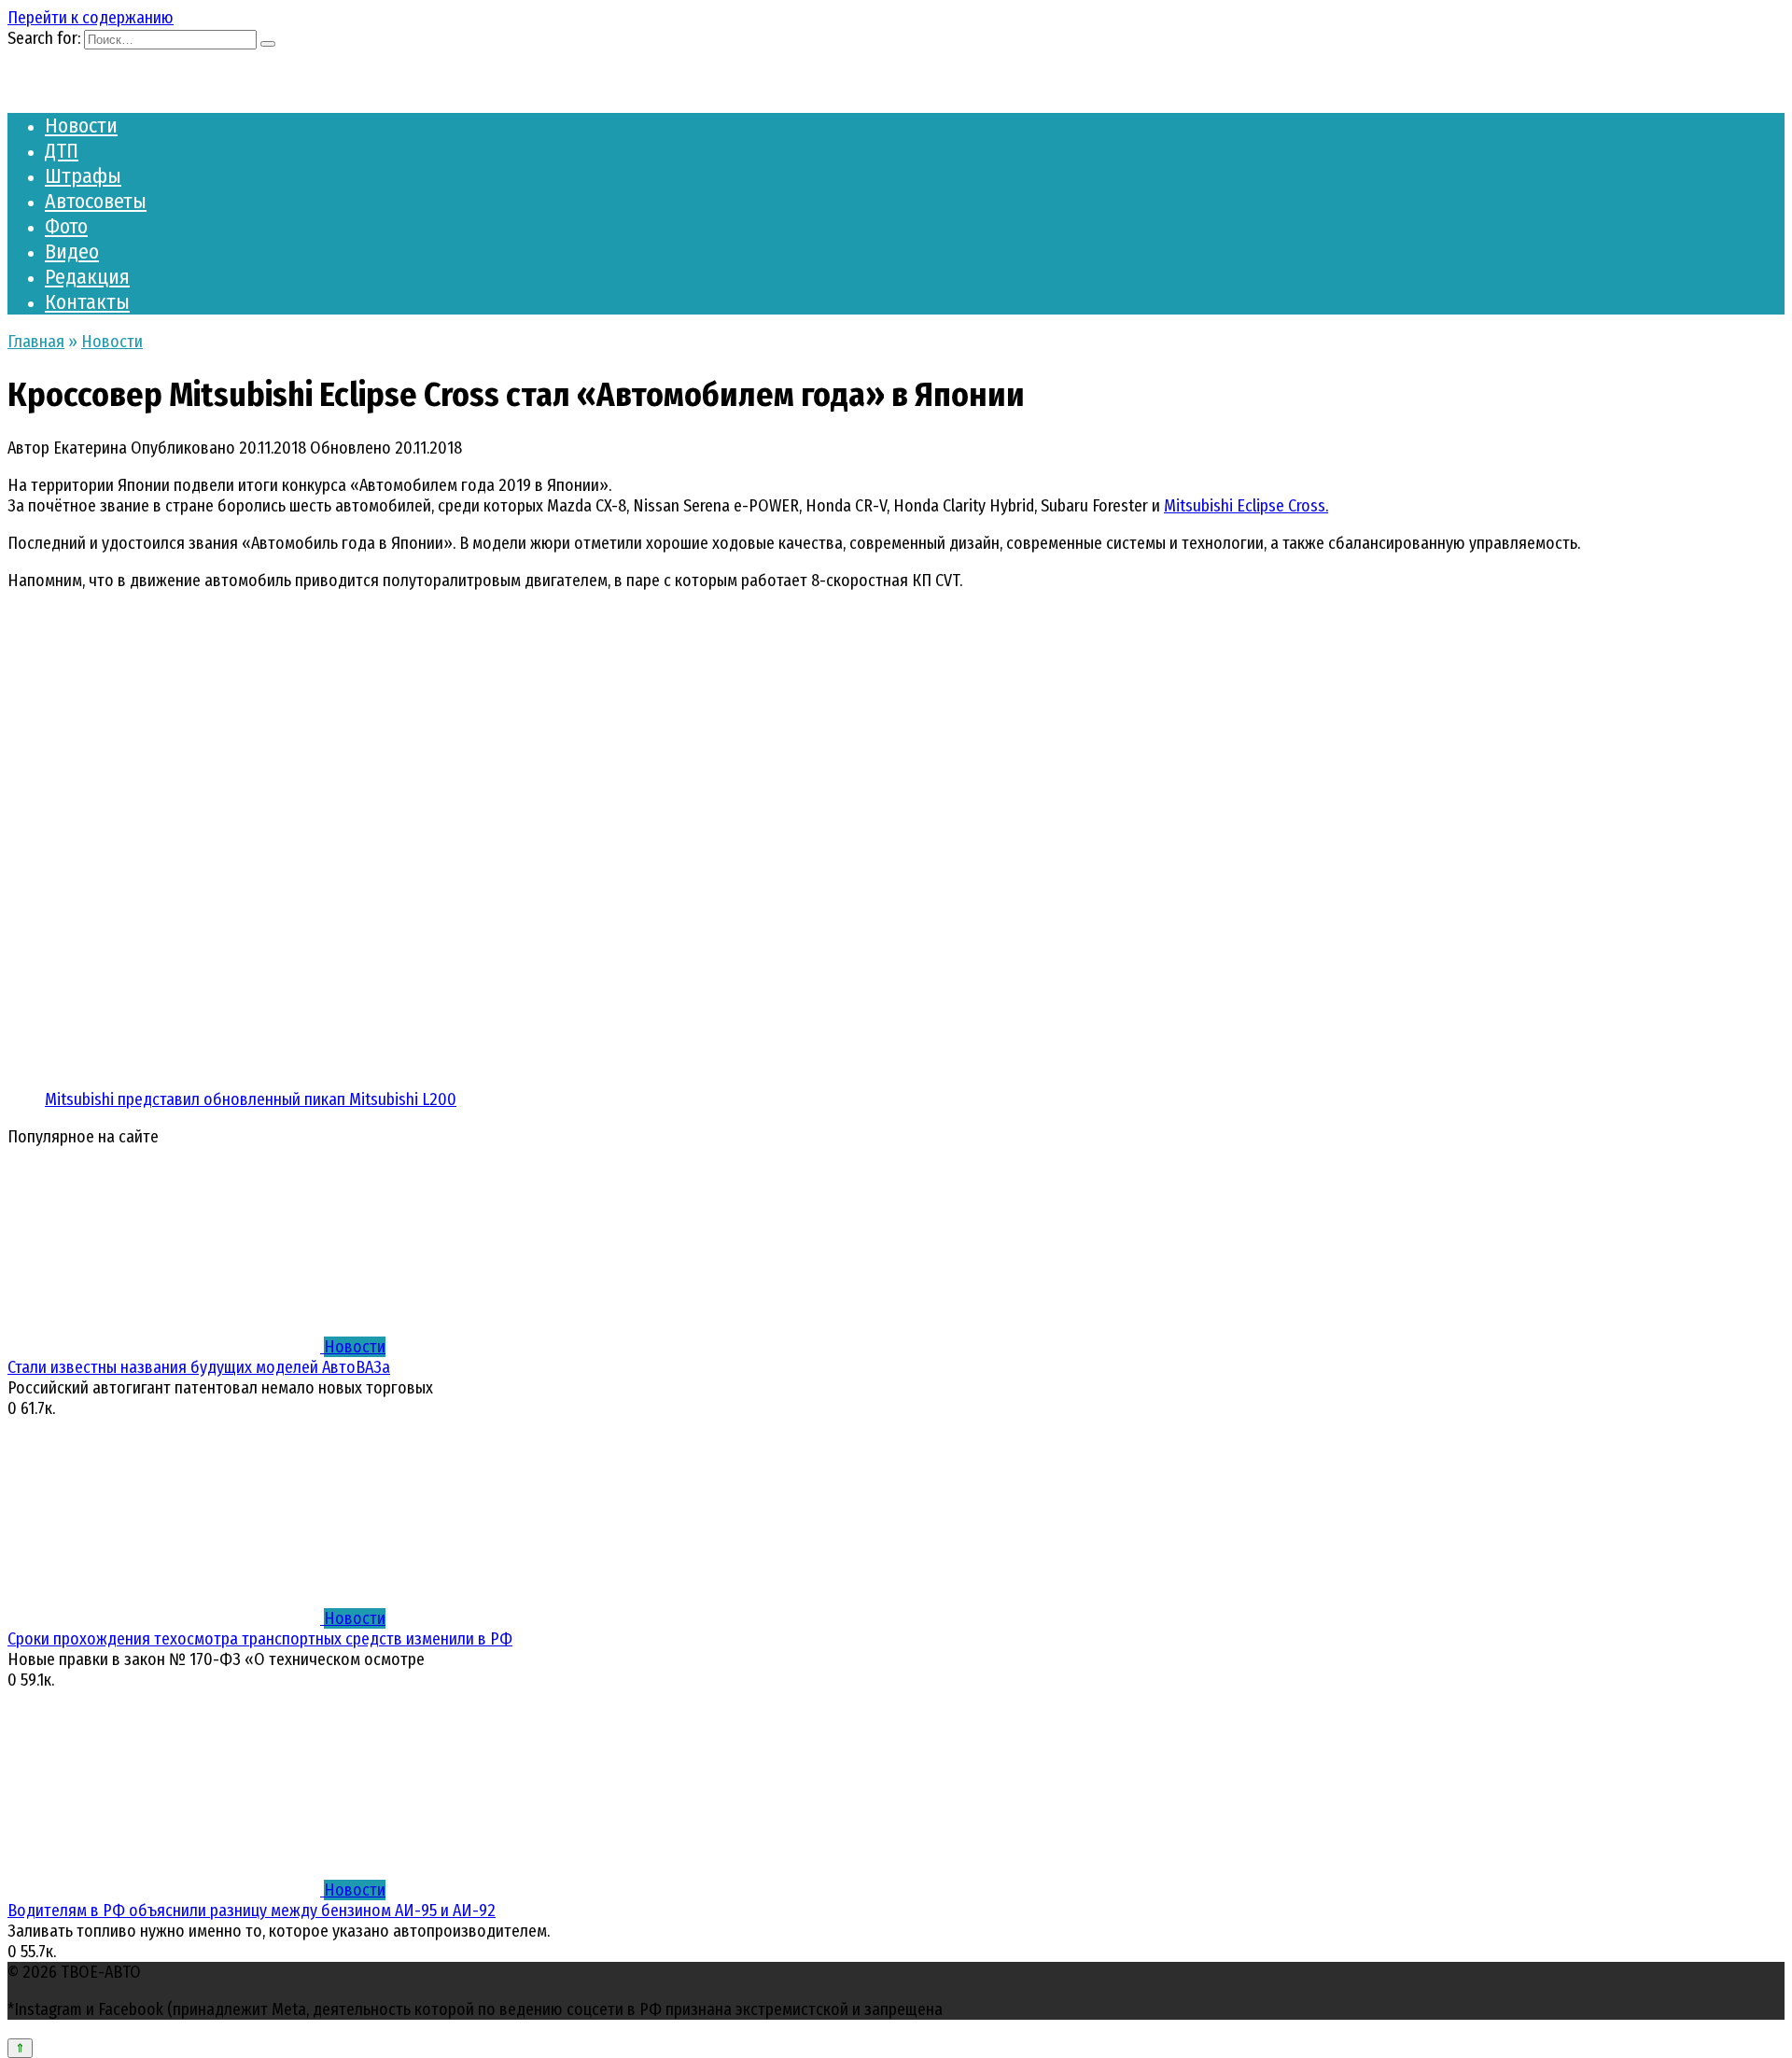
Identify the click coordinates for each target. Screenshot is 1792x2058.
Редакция (87, 277)
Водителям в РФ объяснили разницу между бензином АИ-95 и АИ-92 (252, 1911)
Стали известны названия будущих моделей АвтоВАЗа (199, 1367)
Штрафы (83, 176)
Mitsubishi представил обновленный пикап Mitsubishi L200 (251, 1099)
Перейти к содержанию (91, 18)
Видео (72, 252)
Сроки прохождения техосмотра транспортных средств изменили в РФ (260, 1639)
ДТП (62, 151)
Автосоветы (96, 201)
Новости (81, 126)
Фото (66, 226)
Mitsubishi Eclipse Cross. (1246, 506)
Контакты (87, 302)
